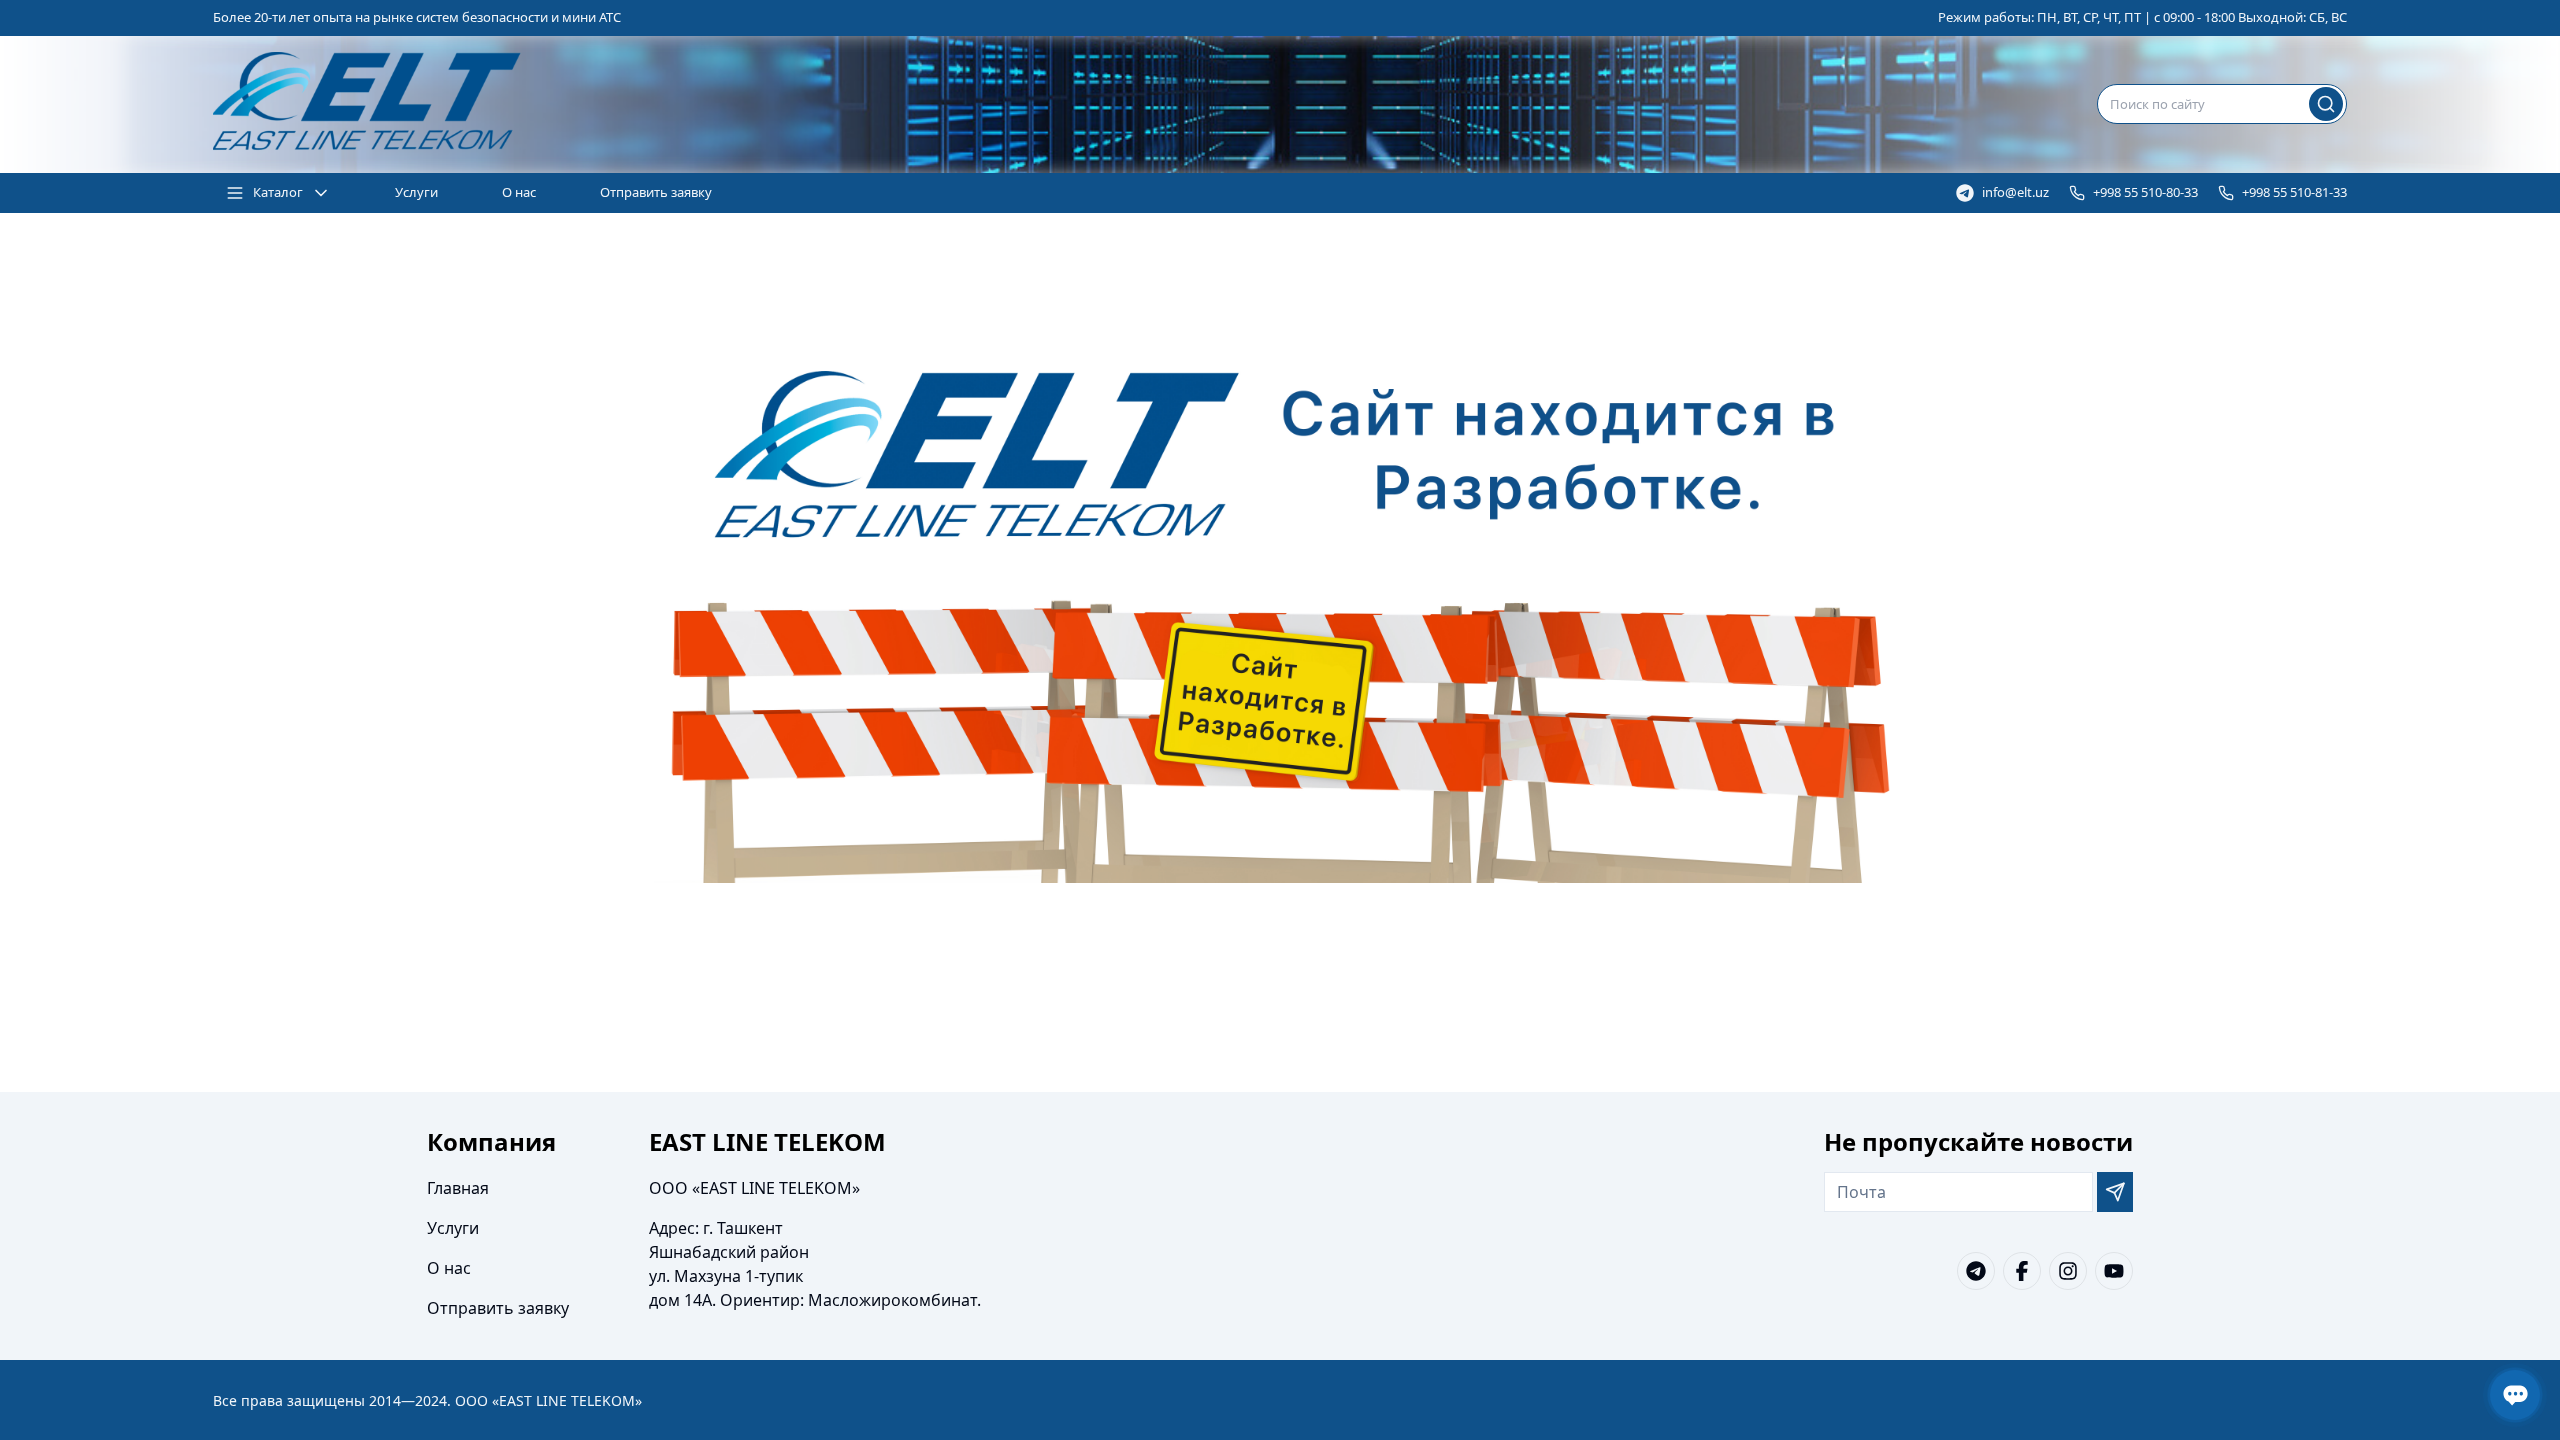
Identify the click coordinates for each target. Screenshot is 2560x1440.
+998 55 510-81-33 (2294, 192)
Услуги (416, 192)
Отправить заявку (656, 192)
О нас (519, 192)
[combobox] (2222, 104)
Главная (458, 1188)
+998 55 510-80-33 (2145, 192)
